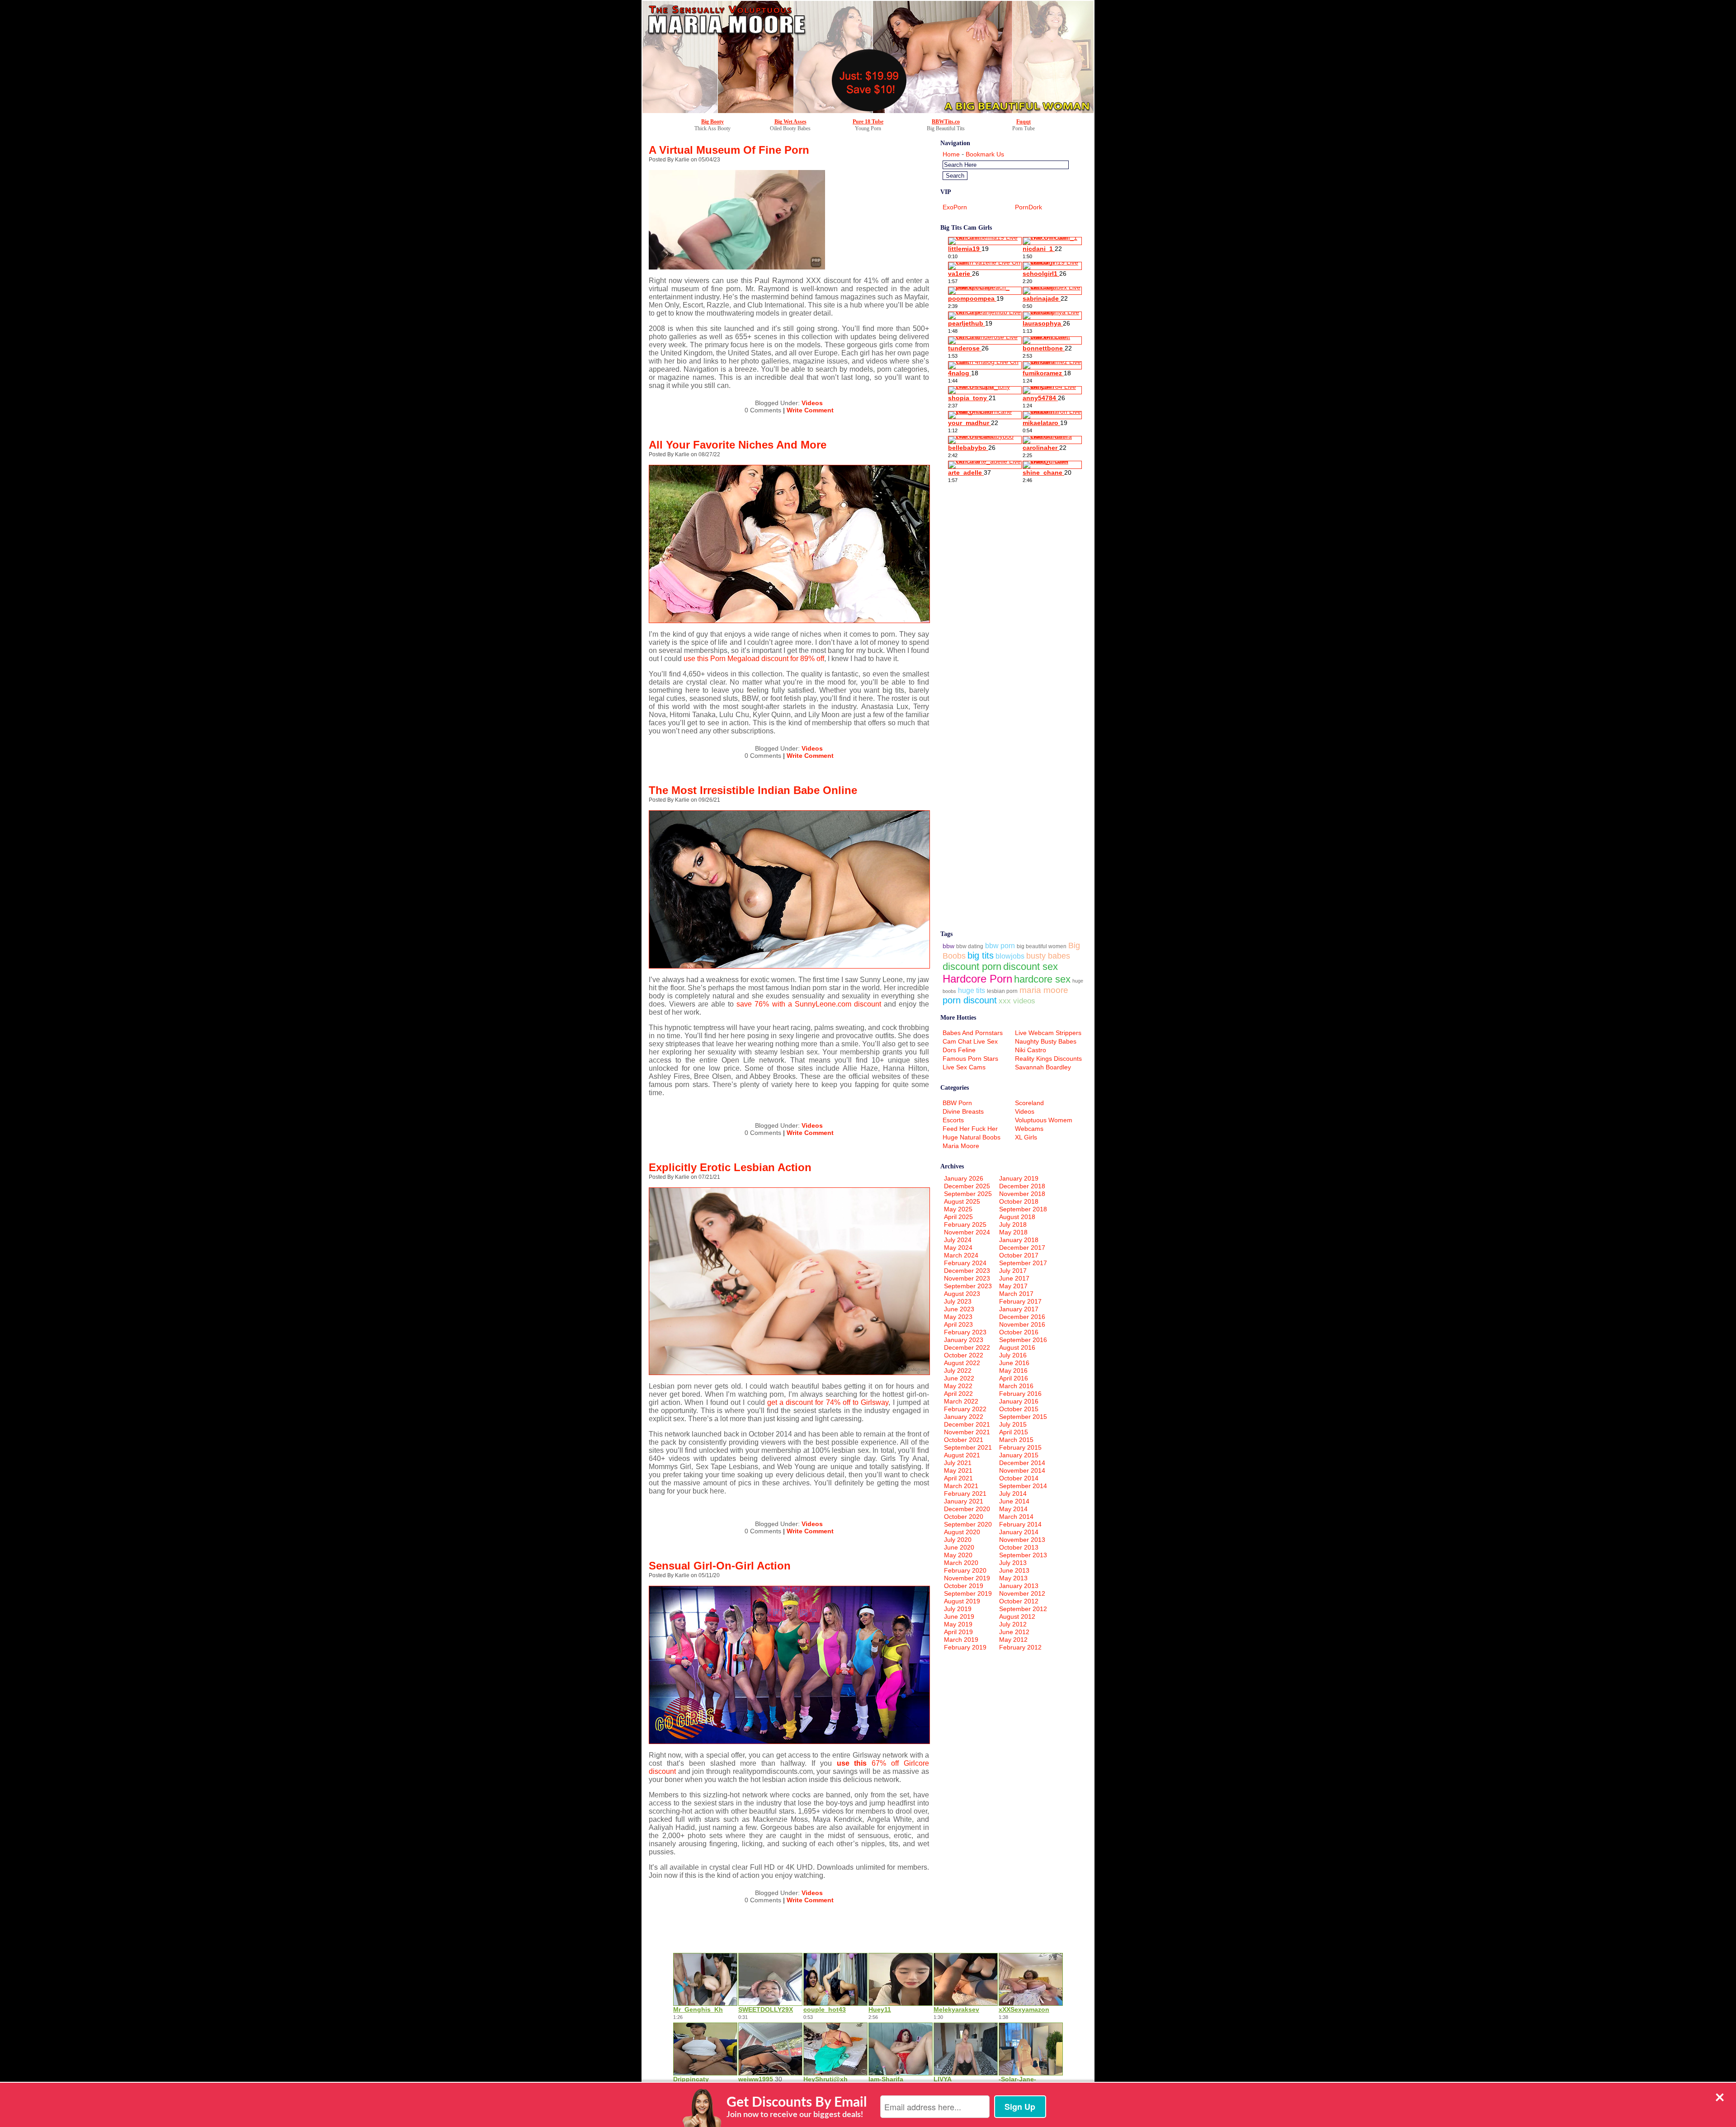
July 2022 (958, 1371)
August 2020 (962, 1532)
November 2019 (967, 1578)
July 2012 (1013, 1624)
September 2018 (1023, 1209)
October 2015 (1019, 1409)
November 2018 (1022, 1194)
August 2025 (962, 1201)
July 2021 (958, 1463)
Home (951, 154)
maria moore (1044, 990)
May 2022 (958, 1386)
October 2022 (964, 1355)
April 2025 (958, 1217)
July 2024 (958, 1240)
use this (854, 1763)
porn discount (970, 1000)
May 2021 (958, 1470)
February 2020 (965, 1570)
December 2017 (1022, 1248)
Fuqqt (1024, 122)
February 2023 (965, 1332)
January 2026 (964, 1178)
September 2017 (1023, 1263)
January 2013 (1019, 1586)
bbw (948, 946)
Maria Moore (961, 1146)
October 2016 (1019, 1332)
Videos (812, 403)
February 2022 (965, 1409)
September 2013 (1023, 1555)
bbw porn (1000, 946)
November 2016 (1022, 1324)
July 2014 (1013, 1494)
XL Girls (1026, 1137)
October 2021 (964, 1440)
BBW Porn (957, 1103)
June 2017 (1014, 1278)
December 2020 (967, 1509)
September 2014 (1023, 1486)
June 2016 (1014, 1363)
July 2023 (958, 1301)
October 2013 (1019, 1547)
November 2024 (967, 1232)
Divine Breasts (963, 1111)
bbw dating (970, 946)
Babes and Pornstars (973, 1033)
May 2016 (1013, 1371)
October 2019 (964, 1586)
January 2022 (964, 1417)
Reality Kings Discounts (1048, 1059)
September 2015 (1023, 1417)
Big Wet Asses (790, 122)
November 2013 (1022, 1540)
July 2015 (1013, 1424)
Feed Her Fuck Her (970, 1129)
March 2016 (1016, 1386)
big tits (981, 955)
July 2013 (1013, 1563)
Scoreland (1029, 1103)
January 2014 (1019, 1532)
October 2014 (1019, 1478)
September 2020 (968, 1524)
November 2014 (1022, 1470)
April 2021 (958, 1478)
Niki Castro (1031, 1050)
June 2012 (1014, 1632)
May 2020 (958, 1555)
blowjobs (1010, 956)
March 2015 (1016, 1440)
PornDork (1028, 207)
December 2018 (1022, 1186)
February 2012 (1020, 1647)
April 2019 (958, 1632)
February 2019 (965, 1647)
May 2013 (1013, 1578)
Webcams (1029, 1129)
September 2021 (968, 1447)
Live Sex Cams (964, 1067)
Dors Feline (959, 1050)
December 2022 (967, 1347)
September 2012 (1023, 1609)
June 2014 (1014, 1501)
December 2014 (1022, 1463)
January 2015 (1019, 1455)
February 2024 (965, 1263)
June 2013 (1014, 1570)
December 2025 (967, 1186)
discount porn (972, 967)
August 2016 (1017, 1347)
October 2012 (1019, 1601)
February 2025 (965, 1224)
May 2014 (1013, 1509)
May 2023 (958, 1317)
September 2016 (1023, 1340)
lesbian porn (1002, 991)
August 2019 (962, 1601)
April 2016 (1014, 1378)
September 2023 (968, 1286)
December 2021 (967, 1424)
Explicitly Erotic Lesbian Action (730, 1167)
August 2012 (1017, 1617)
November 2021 (967, 1432)
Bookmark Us (985, 154)
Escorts (953, 1120)
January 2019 (1019, 1178)
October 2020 (964, 1517)
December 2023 (967, 1271)
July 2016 (1013, 1355)
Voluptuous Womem (1044, 1120)
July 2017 (1013, 1271)
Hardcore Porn (977, 979)
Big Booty (712, 122)
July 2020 (958, 1540)
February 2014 (1020, 1524)
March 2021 (961, 1486)
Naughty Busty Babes (1046, 1041)
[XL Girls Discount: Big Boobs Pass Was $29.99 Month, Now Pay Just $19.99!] (868, 111)
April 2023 (958, 1324)
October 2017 (1019, 1255)
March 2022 (961, 1401)
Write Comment (810, 410)
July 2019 (958, 1609)
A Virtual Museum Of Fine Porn (729, 150)
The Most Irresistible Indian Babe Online (753, 790)
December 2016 (1022, 1317)
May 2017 (1013, 1286)
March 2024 (961, 1255)
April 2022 (958, 1394)
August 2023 (962, 1294)
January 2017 (1019, 1309)
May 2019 (958, 1624)
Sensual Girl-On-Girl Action (720, 1566)
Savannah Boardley (1043, 1067)
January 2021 (964, 1501)
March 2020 (961, 1563)
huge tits (972, 990)
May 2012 (1013, 1640)
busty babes (1048, 956)
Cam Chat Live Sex (970, 1041)
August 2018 (1017, 1217)
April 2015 (1014, 1432)
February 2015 (1020, 1447)
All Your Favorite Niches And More (738, 445)
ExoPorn (955, 207)
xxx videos (1017, 1001)
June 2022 (959, 1378)
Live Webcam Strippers (1048, 1033)
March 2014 (1016, 1517)
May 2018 (1013, 1232)
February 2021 (965, 1494)
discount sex (1031, 967)
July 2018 (1013, 1224)
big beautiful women (1042, 946)
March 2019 (961, 1640)
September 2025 (968, 1194)
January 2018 (1019, 1240)
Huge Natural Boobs (972, 1137)
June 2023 (959, 1309)
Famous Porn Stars (970, 1059)
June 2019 (959, 1617)
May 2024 (958, 1248)
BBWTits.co (946, 122)
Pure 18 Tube (868, 122)
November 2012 (1022, 1593)
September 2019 (968, 1593)
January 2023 (964, 1340)
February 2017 (1020, 1301)
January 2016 (1019, 1401)
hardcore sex (1042, 979)
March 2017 (1016, 1294)
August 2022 (962, 1363)
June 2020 (959, 1547)
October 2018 (1019, 1201)
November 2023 (967, 1278)
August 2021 (962, 1455)
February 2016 (1020, 1394)
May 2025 (958, 1209)
